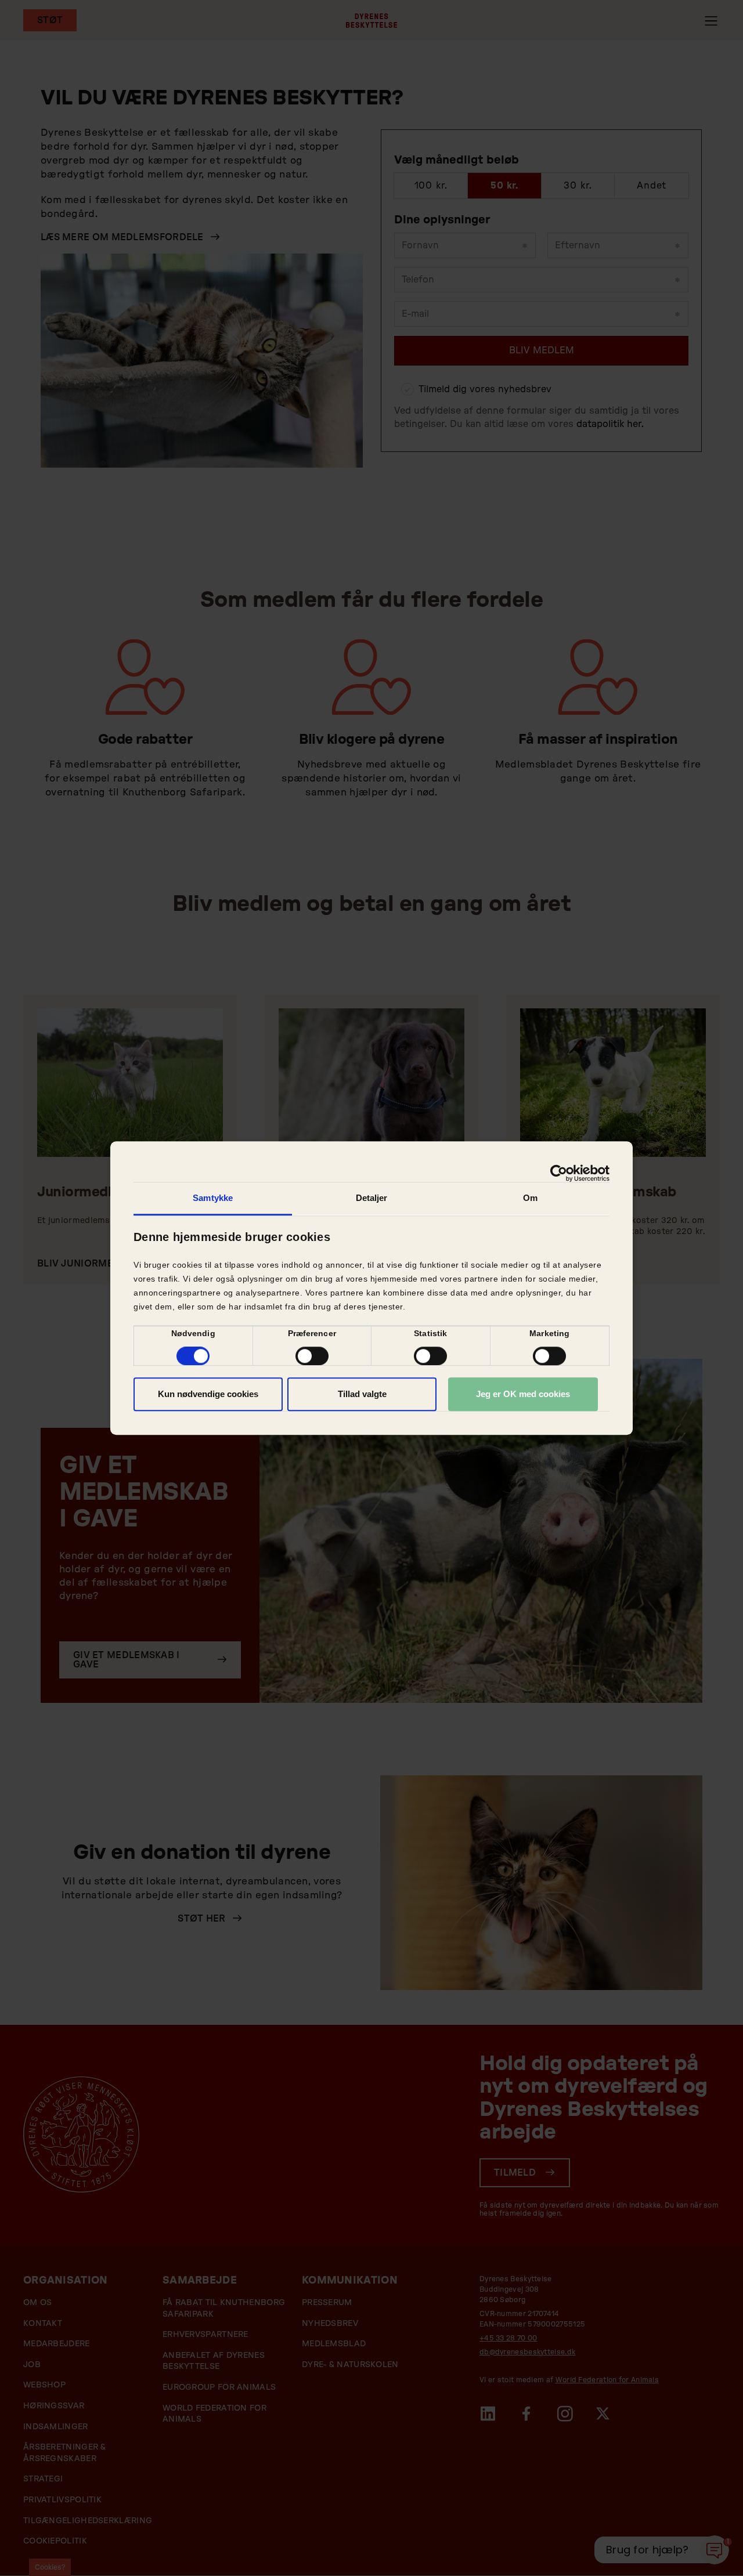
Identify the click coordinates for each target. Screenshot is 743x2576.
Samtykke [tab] (213, 1198)
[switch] (312, 1356)
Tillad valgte (362, 1394)
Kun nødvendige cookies (208, 1394)
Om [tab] (530, 1198)
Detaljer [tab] (372, 1198)
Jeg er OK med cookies (523, 1394)
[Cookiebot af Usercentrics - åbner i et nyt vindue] (559, 1173)
